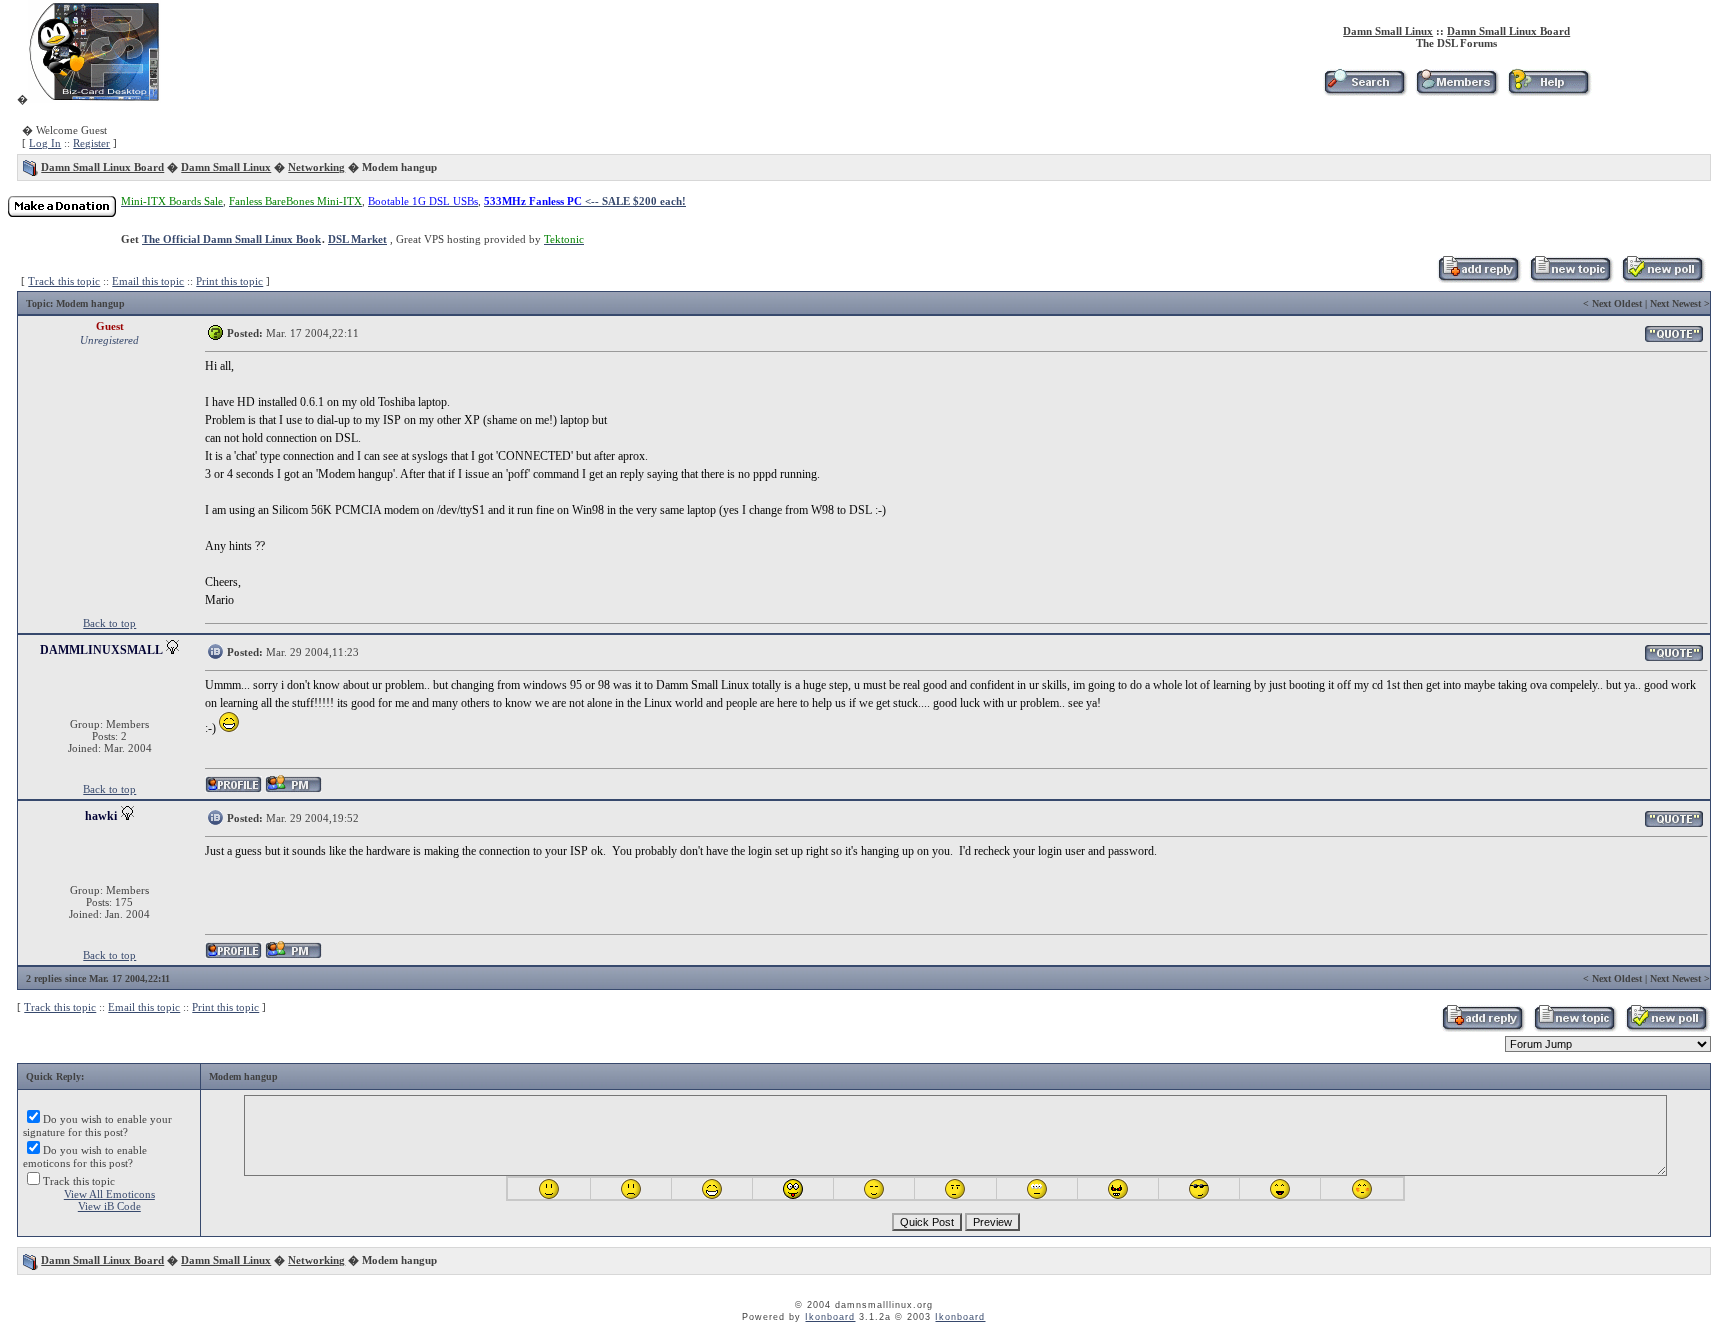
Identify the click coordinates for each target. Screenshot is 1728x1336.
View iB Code (109, 1206)
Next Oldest (1617, 303)
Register (91, 143)
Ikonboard (830, 1317)
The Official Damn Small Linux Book (231, 239)
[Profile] (233, 789)
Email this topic (148, 281)
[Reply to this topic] (1478, 279)
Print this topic (229, 281)
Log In (45, 143)
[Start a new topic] (1570, 279)
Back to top (109, 623)
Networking (316, 167)
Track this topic (64, 281)
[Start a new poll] (1662, 279)
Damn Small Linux (1388, 31)
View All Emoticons (109, 1194)
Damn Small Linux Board (1508, 31)
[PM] (293, 789)
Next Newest (1675, 303)
